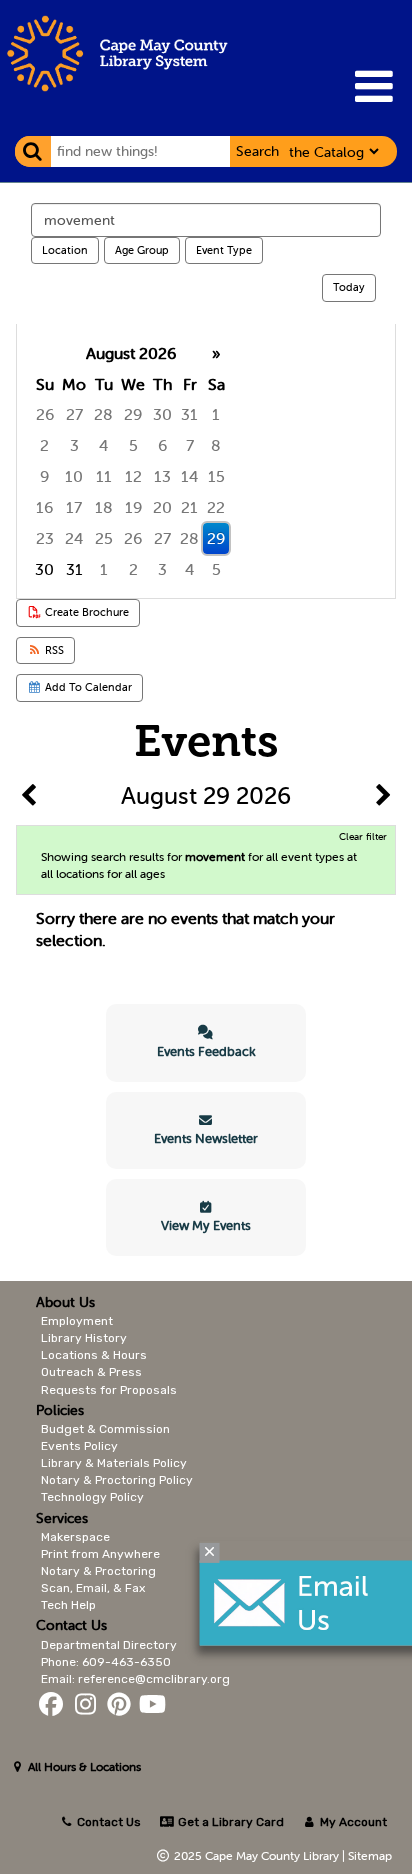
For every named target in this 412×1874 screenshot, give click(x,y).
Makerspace (75, 1537)
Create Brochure (85, 612)
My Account (352, 1822)
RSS (53, 650)
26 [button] (45, 414)
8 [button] (216, 445)
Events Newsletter (206, 1138)
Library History (84, 1338)
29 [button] (133, 414)
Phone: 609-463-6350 (106, 1662)
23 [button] (45, 538)
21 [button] (189, 507)
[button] (373, 86)
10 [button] (74, 476)
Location (65, 250)
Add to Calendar (87, 687)
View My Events (206, 1225)
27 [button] (74, 414)
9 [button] (44, 476)
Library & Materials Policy (114, 1463)
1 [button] (216, 414)
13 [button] (162, 476)
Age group (142, 250)
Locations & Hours (94, 1355)
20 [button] (162, 507)
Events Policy (79, 1446)
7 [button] (190, 445)
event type (224, 250)
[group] (205, 461)
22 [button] (216, 507)
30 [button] (162, 414)
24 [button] (74, 538)
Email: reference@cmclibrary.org (135, 1679)
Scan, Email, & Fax (93, 1588)
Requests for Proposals (109, 1390)
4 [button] (104, 445)
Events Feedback (206, 1051)
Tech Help (68, 1605)
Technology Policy (92, 1497)
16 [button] (44, 507)
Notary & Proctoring (98, 1571)
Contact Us (109, 1822)
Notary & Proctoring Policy (117, 1480)
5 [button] (133, 445)
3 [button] (74, 445)
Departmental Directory (109, 1645)
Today (349, 287)
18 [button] (104, 507)
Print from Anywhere (100, 1554)
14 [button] (190, 476)
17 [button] (74, 507)
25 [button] (104, 538)
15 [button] (216, 476)
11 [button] (104, 476)
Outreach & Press (91, 1372)
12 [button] (133, 476)
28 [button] (103, 414)
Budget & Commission (105, 1429)
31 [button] (189, 414)
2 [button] (44, 445)
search (257, 151)
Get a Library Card (229, 1822)
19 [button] (133, 507)
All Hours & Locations (83, 1766)
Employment (77, 1321)
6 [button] (162, 445)
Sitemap (370, 1855)
